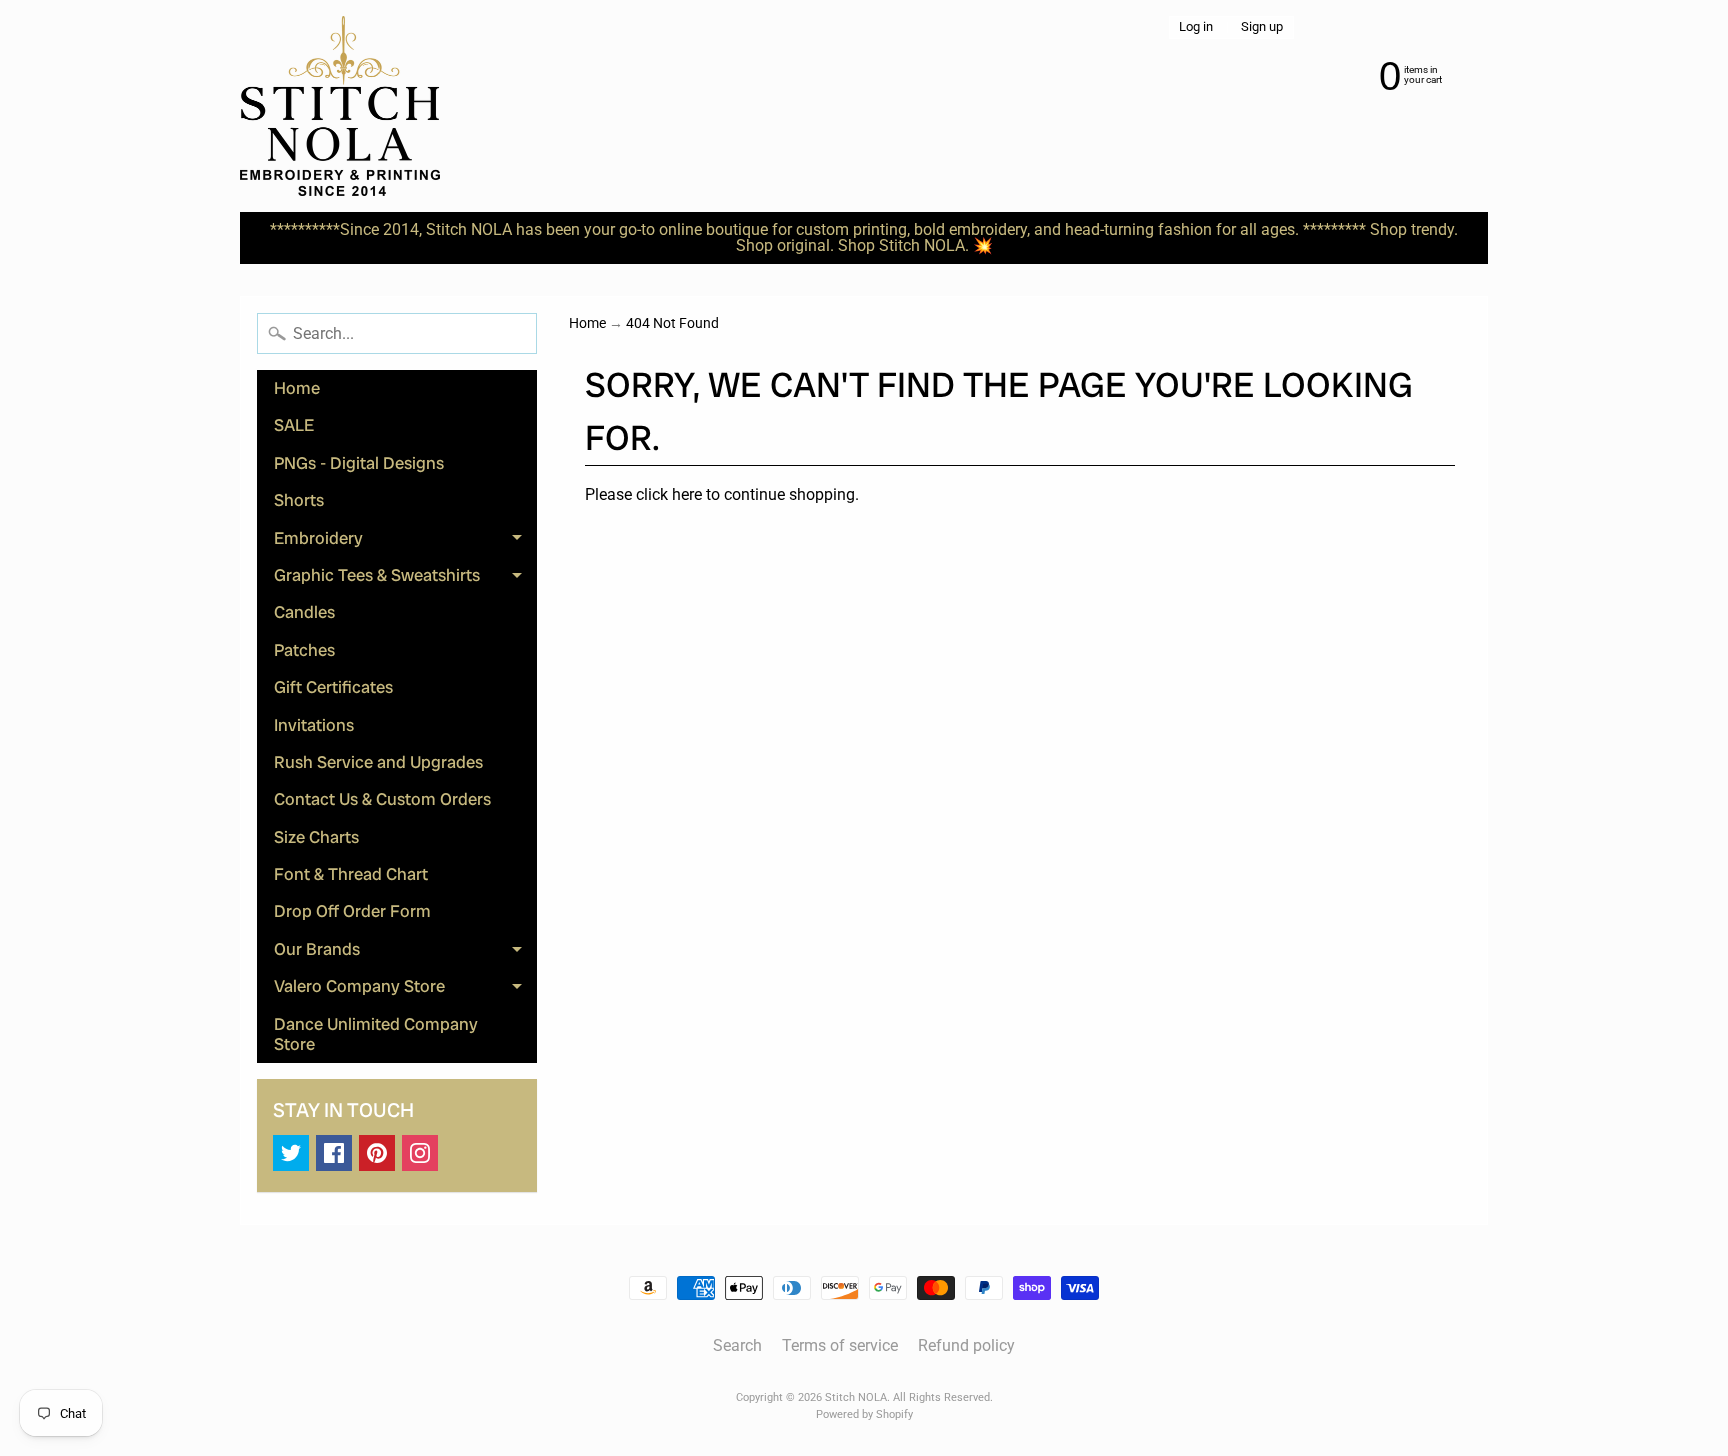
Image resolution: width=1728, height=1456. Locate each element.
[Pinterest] (377, 1153)
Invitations (314, 725)
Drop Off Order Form (352, 911)
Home (297, 388)
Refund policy (966, 1345)
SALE (294, 425)
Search (737, 1345)
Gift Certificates (333, 687)
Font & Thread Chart (351, 874)
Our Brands (405, 952)
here (687, 494)
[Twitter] (291, 1153)
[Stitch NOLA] (340, 106)
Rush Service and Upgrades (378, 762)
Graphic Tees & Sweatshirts (405, 578)
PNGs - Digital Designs (359, 463)
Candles (304, 612)
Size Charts (316, 837)
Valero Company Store (405, 990)
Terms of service (840, 1345)
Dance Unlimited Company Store (376, 1034)
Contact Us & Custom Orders (382, 799)
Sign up (1262, 27)
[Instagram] (420, 1153)
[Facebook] (334, 1153)
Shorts (299, 500)
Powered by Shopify (864, 1414)
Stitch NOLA (856, 1397)
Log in (1196, 27)
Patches (304, 650)
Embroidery (405, 541)
